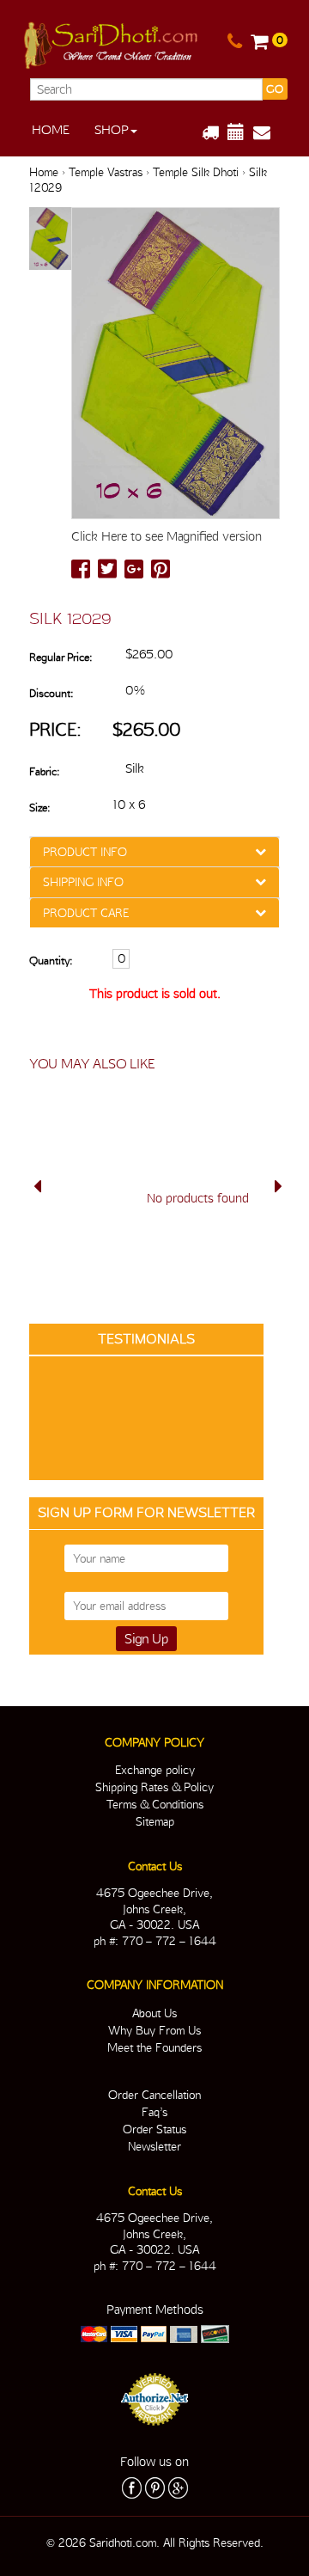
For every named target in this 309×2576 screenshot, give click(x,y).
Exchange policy (155, 1770)
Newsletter (154, 2146)
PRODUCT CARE (86, 913)
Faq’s (154, 2112)
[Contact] (235, 42)
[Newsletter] (268, 132)
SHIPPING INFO (83, 882)
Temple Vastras (106, 172)
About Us (154, 2013)
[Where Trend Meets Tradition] (112, 42)
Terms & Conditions (155, 1804)
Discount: (51, 693)
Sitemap (155, 1821)
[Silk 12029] (50, 239)
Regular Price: (61, 657)
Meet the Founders (154, 2047)
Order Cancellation (154, 2095)
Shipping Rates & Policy (154, 1787)
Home (51, 130)
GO (275, 89)
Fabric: (44, 771)
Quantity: (51, 961)
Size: (39, 808)
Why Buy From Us (154, 2030)
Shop (112, 130)
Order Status (154, 2129)
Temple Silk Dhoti (196, 172)
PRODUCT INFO (85, 852)
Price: (55, 729)
